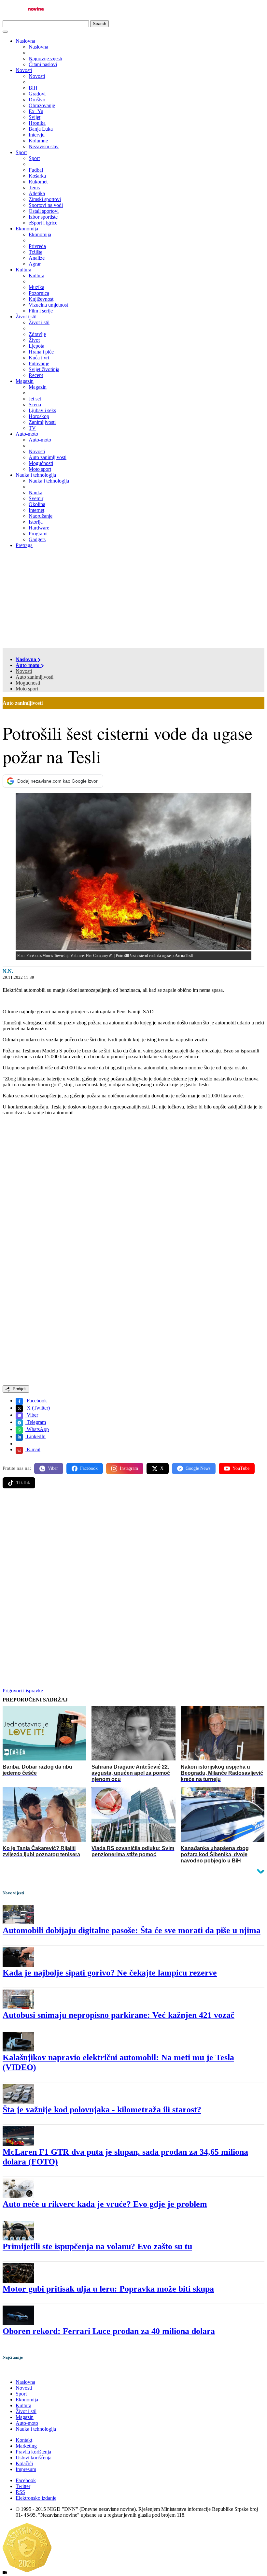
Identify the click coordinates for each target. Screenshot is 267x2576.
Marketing (26, 2446)
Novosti (24, 70)
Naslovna (25, 41)
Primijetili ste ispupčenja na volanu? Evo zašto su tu (97, 2246)
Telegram (36, 1422)
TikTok (23, 1483)
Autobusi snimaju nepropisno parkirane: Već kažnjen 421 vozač (119, 2015)
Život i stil (26, 317)
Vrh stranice (21, 2371)
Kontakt (24, 2440)
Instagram (129, 1468)
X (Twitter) (38, 1408)
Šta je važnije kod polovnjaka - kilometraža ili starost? (102, 2110)
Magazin (25, 381)
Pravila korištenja (33, 2452)
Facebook (36, 1401)
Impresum (26, 2469)
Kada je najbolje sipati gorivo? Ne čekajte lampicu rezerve (110, 1973)
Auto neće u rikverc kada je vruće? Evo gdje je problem (105, 2204)
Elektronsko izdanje (36, 2498)
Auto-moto (27, 434)
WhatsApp (37, 1429)
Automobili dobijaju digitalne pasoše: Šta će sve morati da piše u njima (132, 1930)
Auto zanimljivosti (35, 677)
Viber (32, 1415)
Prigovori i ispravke (23, 1691)
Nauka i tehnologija (36, 475)
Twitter (23, 2486)
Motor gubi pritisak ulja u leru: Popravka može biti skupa (108, 2289)
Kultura (23, 270)
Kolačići (24, 2463)
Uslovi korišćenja (34, 2458)
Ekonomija (27, 229)
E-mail (33, 1449)
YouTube (241, 1468)
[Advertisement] (133, 599)
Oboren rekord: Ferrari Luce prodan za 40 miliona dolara (109, 2331)
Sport (21, 152)
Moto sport (27, 689)
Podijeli (19, 1389)
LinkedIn (35, 1436)
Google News (198, 1468)
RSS (20, 2492)
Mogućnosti (28, 683)
